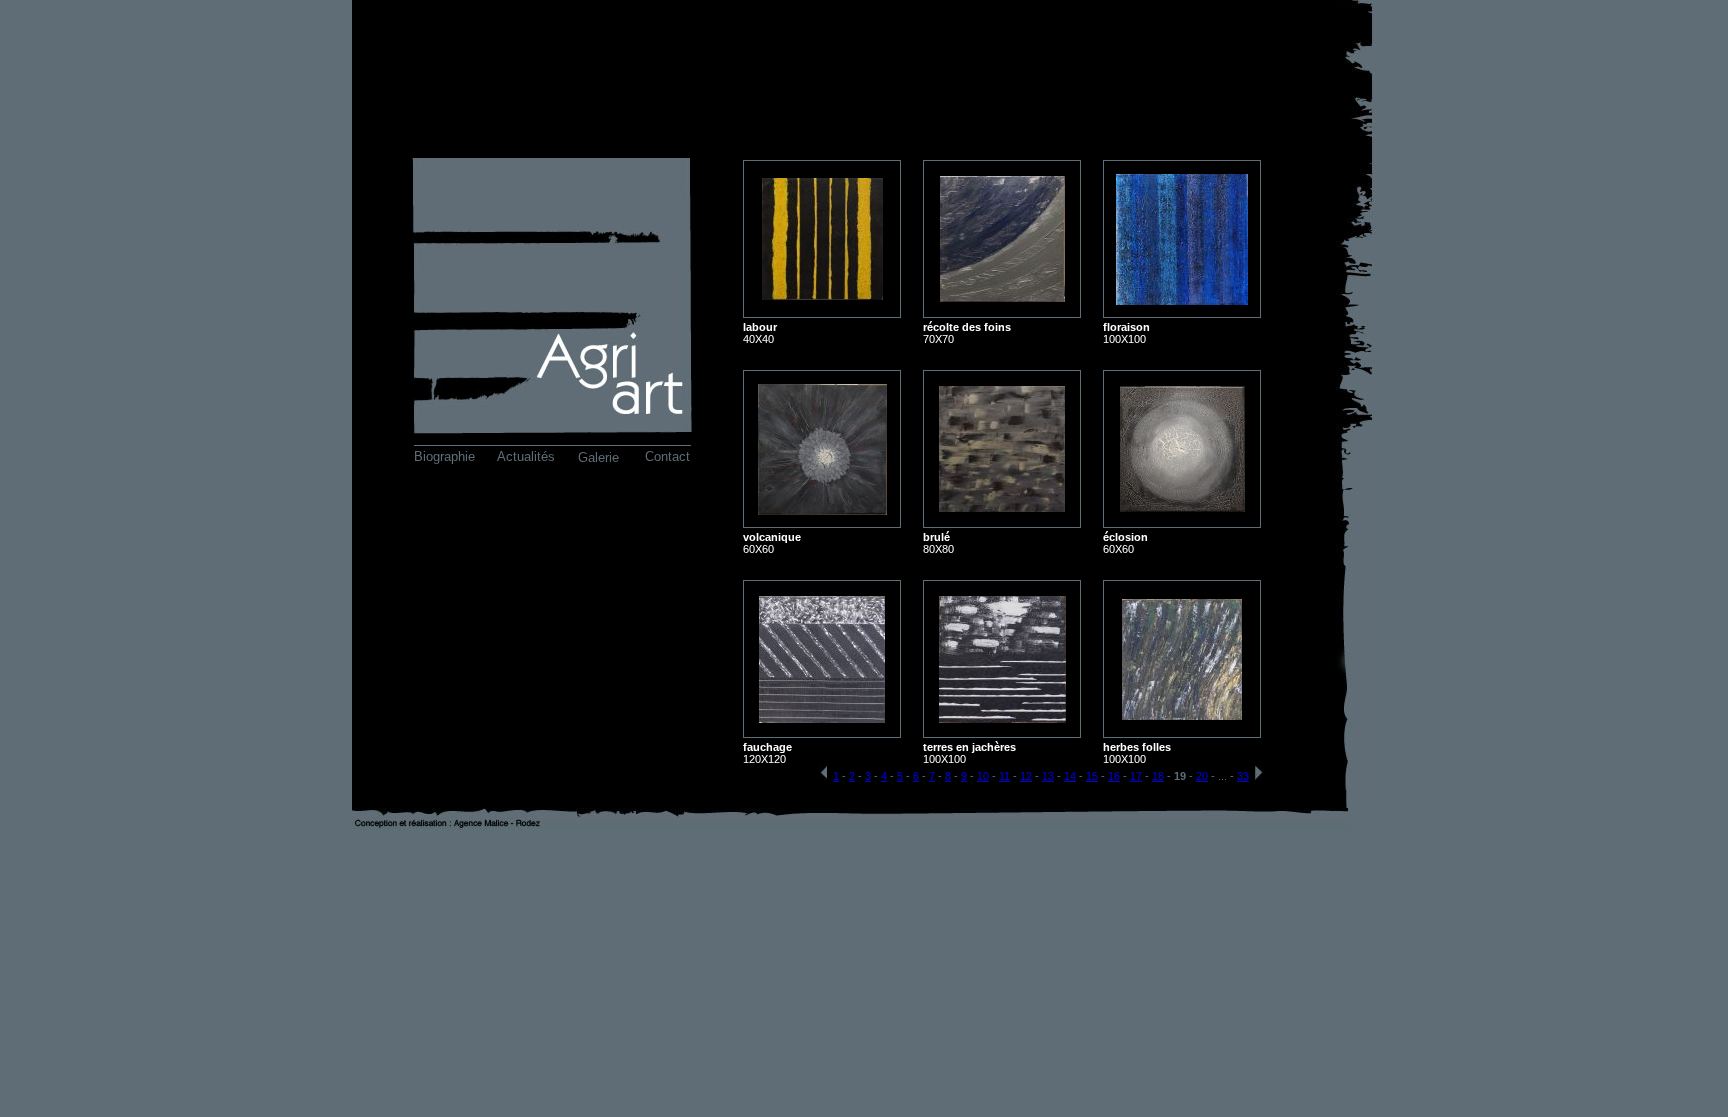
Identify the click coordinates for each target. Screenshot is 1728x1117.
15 (1092, 776)
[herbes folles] (1182, 714)
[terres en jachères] (1002, 717)
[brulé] (1002, 506)
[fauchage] (822, 717)
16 (1114, 776)
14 (1070, 776)
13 (1048, 776)
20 (1202, 776)
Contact (667, 456)
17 (1136, 776)
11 (1004, 776)
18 (1158, 776)
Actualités (526, 456)
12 (1026, 776)
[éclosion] (1182, 506)
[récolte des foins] (1002, 296)
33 (1243, 776)
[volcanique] (822, 509)
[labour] (822, 294)
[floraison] (1182, 299)
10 (983, 776)
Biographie (444, 456)
